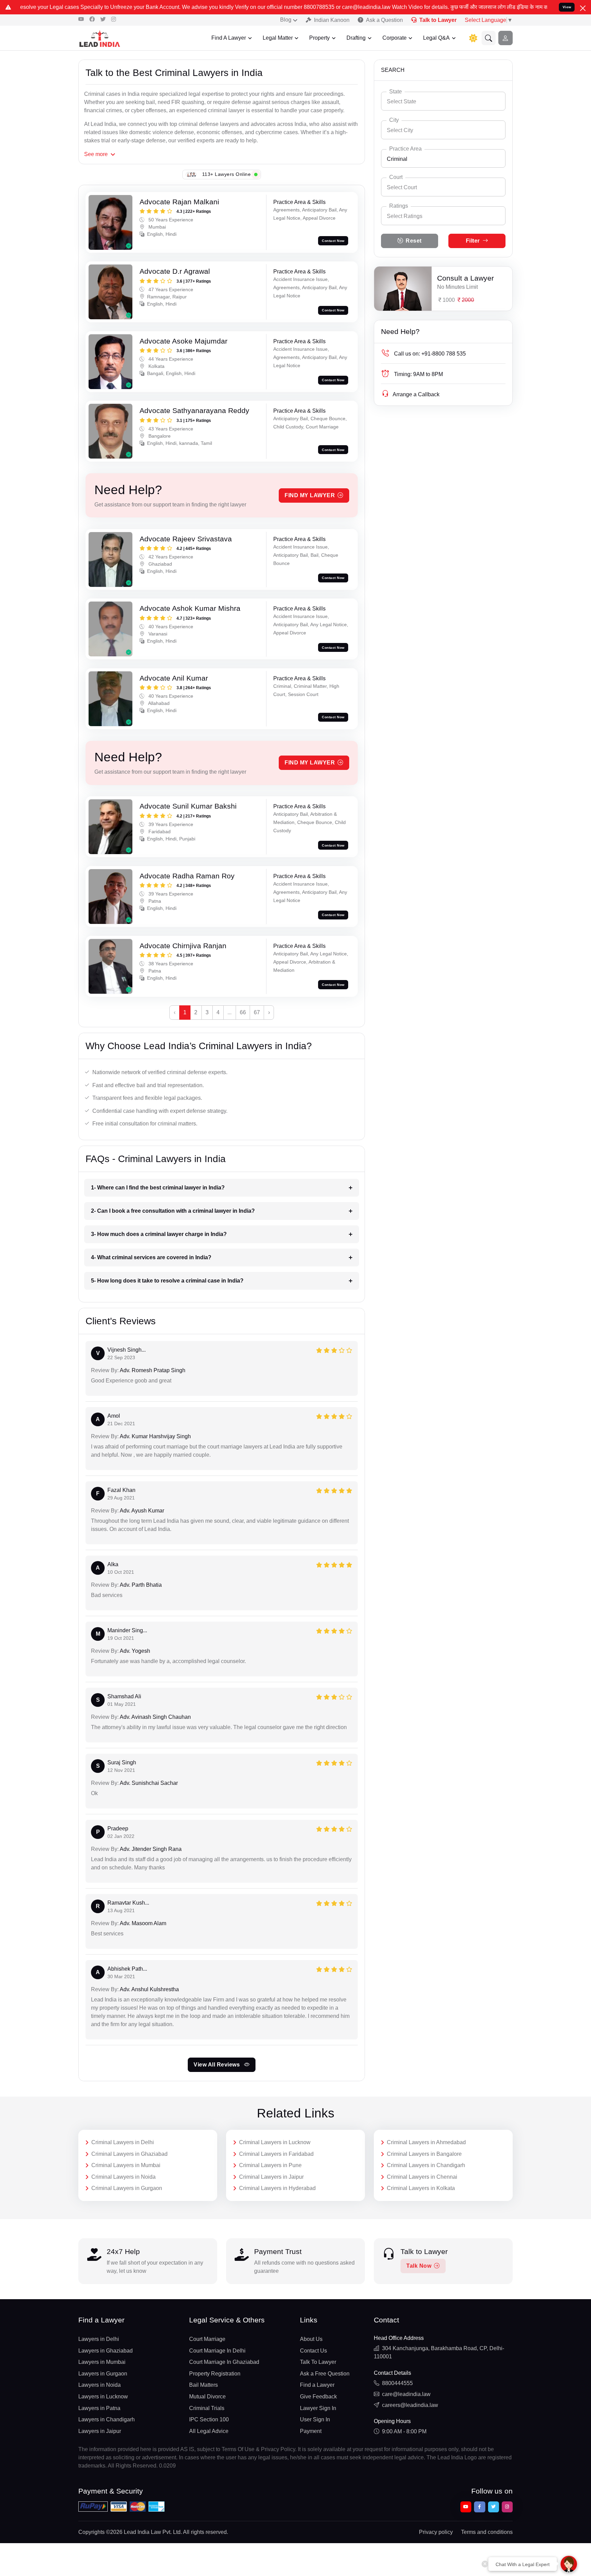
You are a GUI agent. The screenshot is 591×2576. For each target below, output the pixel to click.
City (394, 120)
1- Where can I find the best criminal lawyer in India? (158, 1188)
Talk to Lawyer (438, 20)
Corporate (395, 38)
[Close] (583, 8)
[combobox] (443, 101)
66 (243, 1012)
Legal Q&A (436, 38)
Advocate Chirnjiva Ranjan (183, 946)
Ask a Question (384, 20)
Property (319, 38)
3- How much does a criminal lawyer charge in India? (159, 1234)
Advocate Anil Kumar (174, 678)
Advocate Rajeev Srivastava (186, 539)
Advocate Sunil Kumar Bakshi (188, 806)
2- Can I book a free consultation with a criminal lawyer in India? (173, 1211)
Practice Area (405, 149)
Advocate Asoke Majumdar (183, 341)
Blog (286, 20)
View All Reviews (218, 2065)
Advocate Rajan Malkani (179, 202)
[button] (489, 38)
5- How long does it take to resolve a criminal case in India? (167, 1281)
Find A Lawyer (229, 38)
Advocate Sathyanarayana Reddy (194, 410)
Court (396, 177)
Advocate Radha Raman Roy (187, 876)
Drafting (356, 38)
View (567, 7)
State (396, 92)
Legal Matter (278, 38)
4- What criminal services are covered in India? (151, 1257)
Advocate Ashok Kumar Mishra (190, 608)
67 (257, 1012)
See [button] (96, 154)
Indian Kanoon (332, 20)
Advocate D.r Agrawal (175, 271)
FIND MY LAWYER (310, 495)
